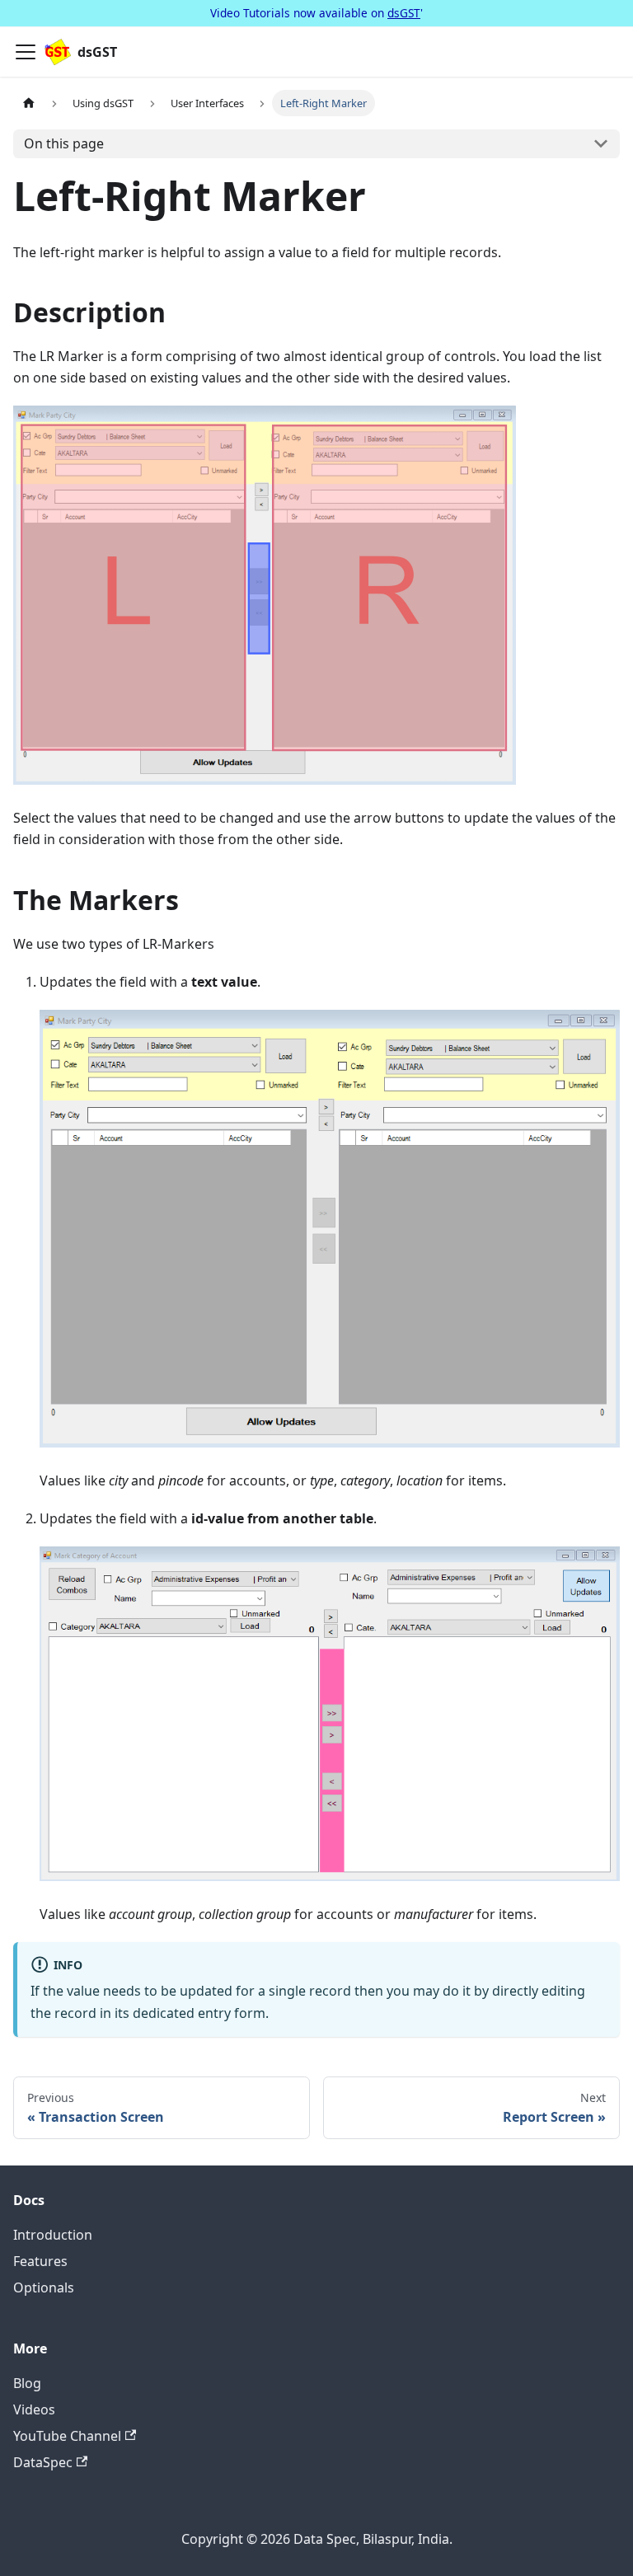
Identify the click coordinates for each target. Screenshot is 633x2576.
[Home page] (29, 103)
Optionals (44, 2287)
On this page (64, 143)
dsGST (404, 13)
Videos (34, 2409)
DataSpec (43, 2462)
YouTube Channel (67, 2436)
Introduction (53, 2235)
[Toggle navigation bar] (26, 52)
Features (40, 2261)
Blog (27, 2383)
